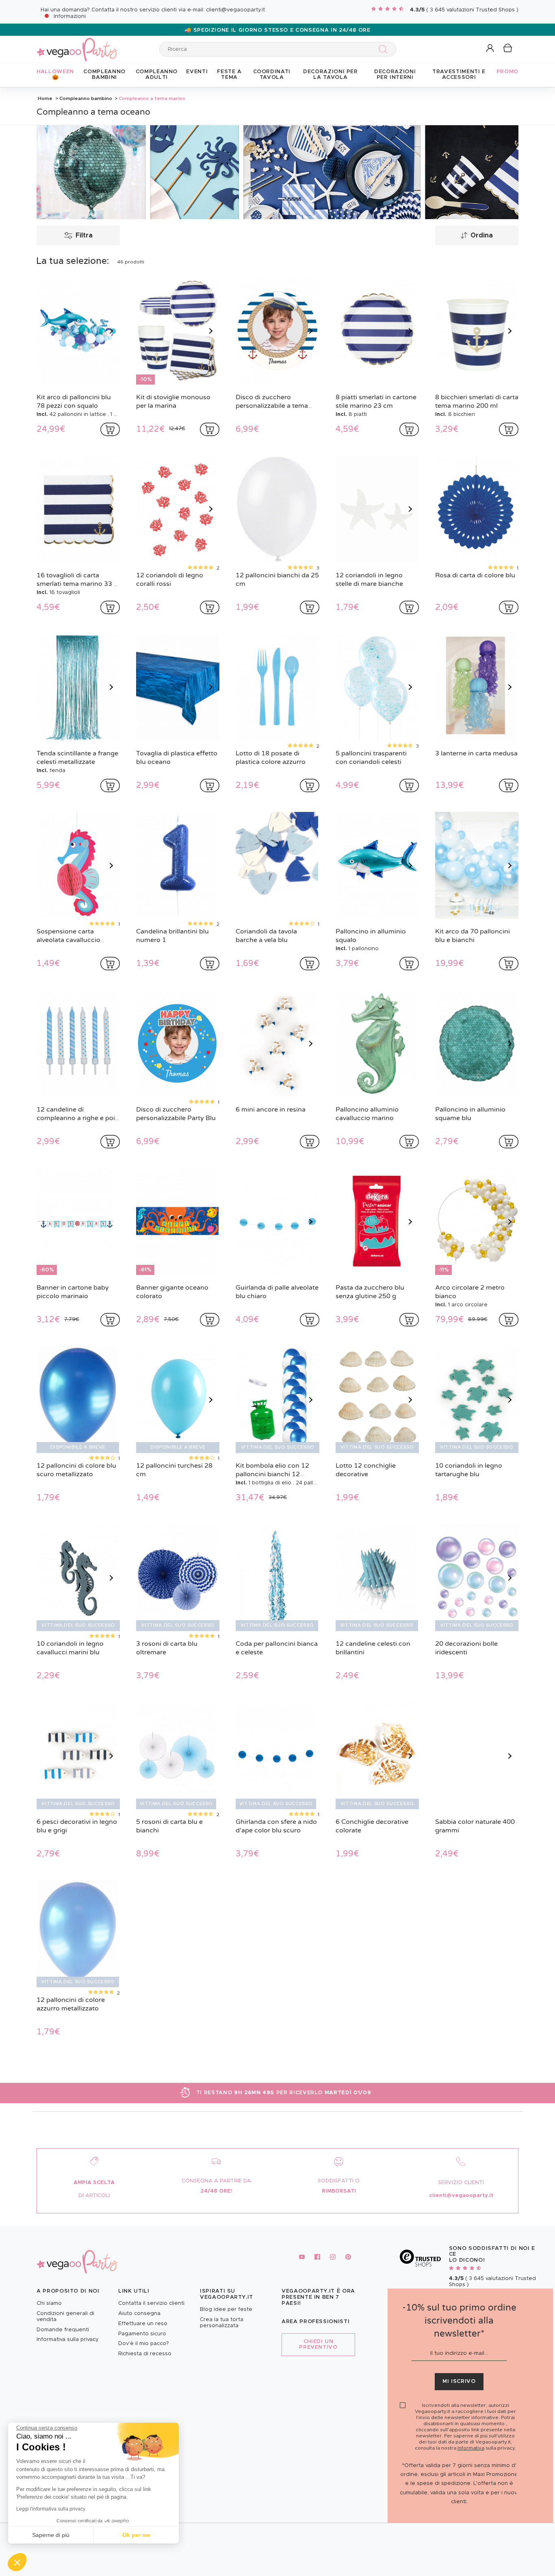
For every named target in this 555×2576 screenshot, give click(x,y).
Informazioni (70, 16)
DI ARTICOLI (94, 2196)
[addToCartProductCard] (110, 429)
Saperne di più (51, 2535)
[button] (17, 2562)
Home (45, 98)
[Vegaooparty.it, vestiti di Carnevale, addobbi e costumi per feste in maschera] (77, 45)
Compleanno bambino (86, 98)
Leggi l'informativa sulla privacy (51, 2509)
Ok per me (136, 2535)
